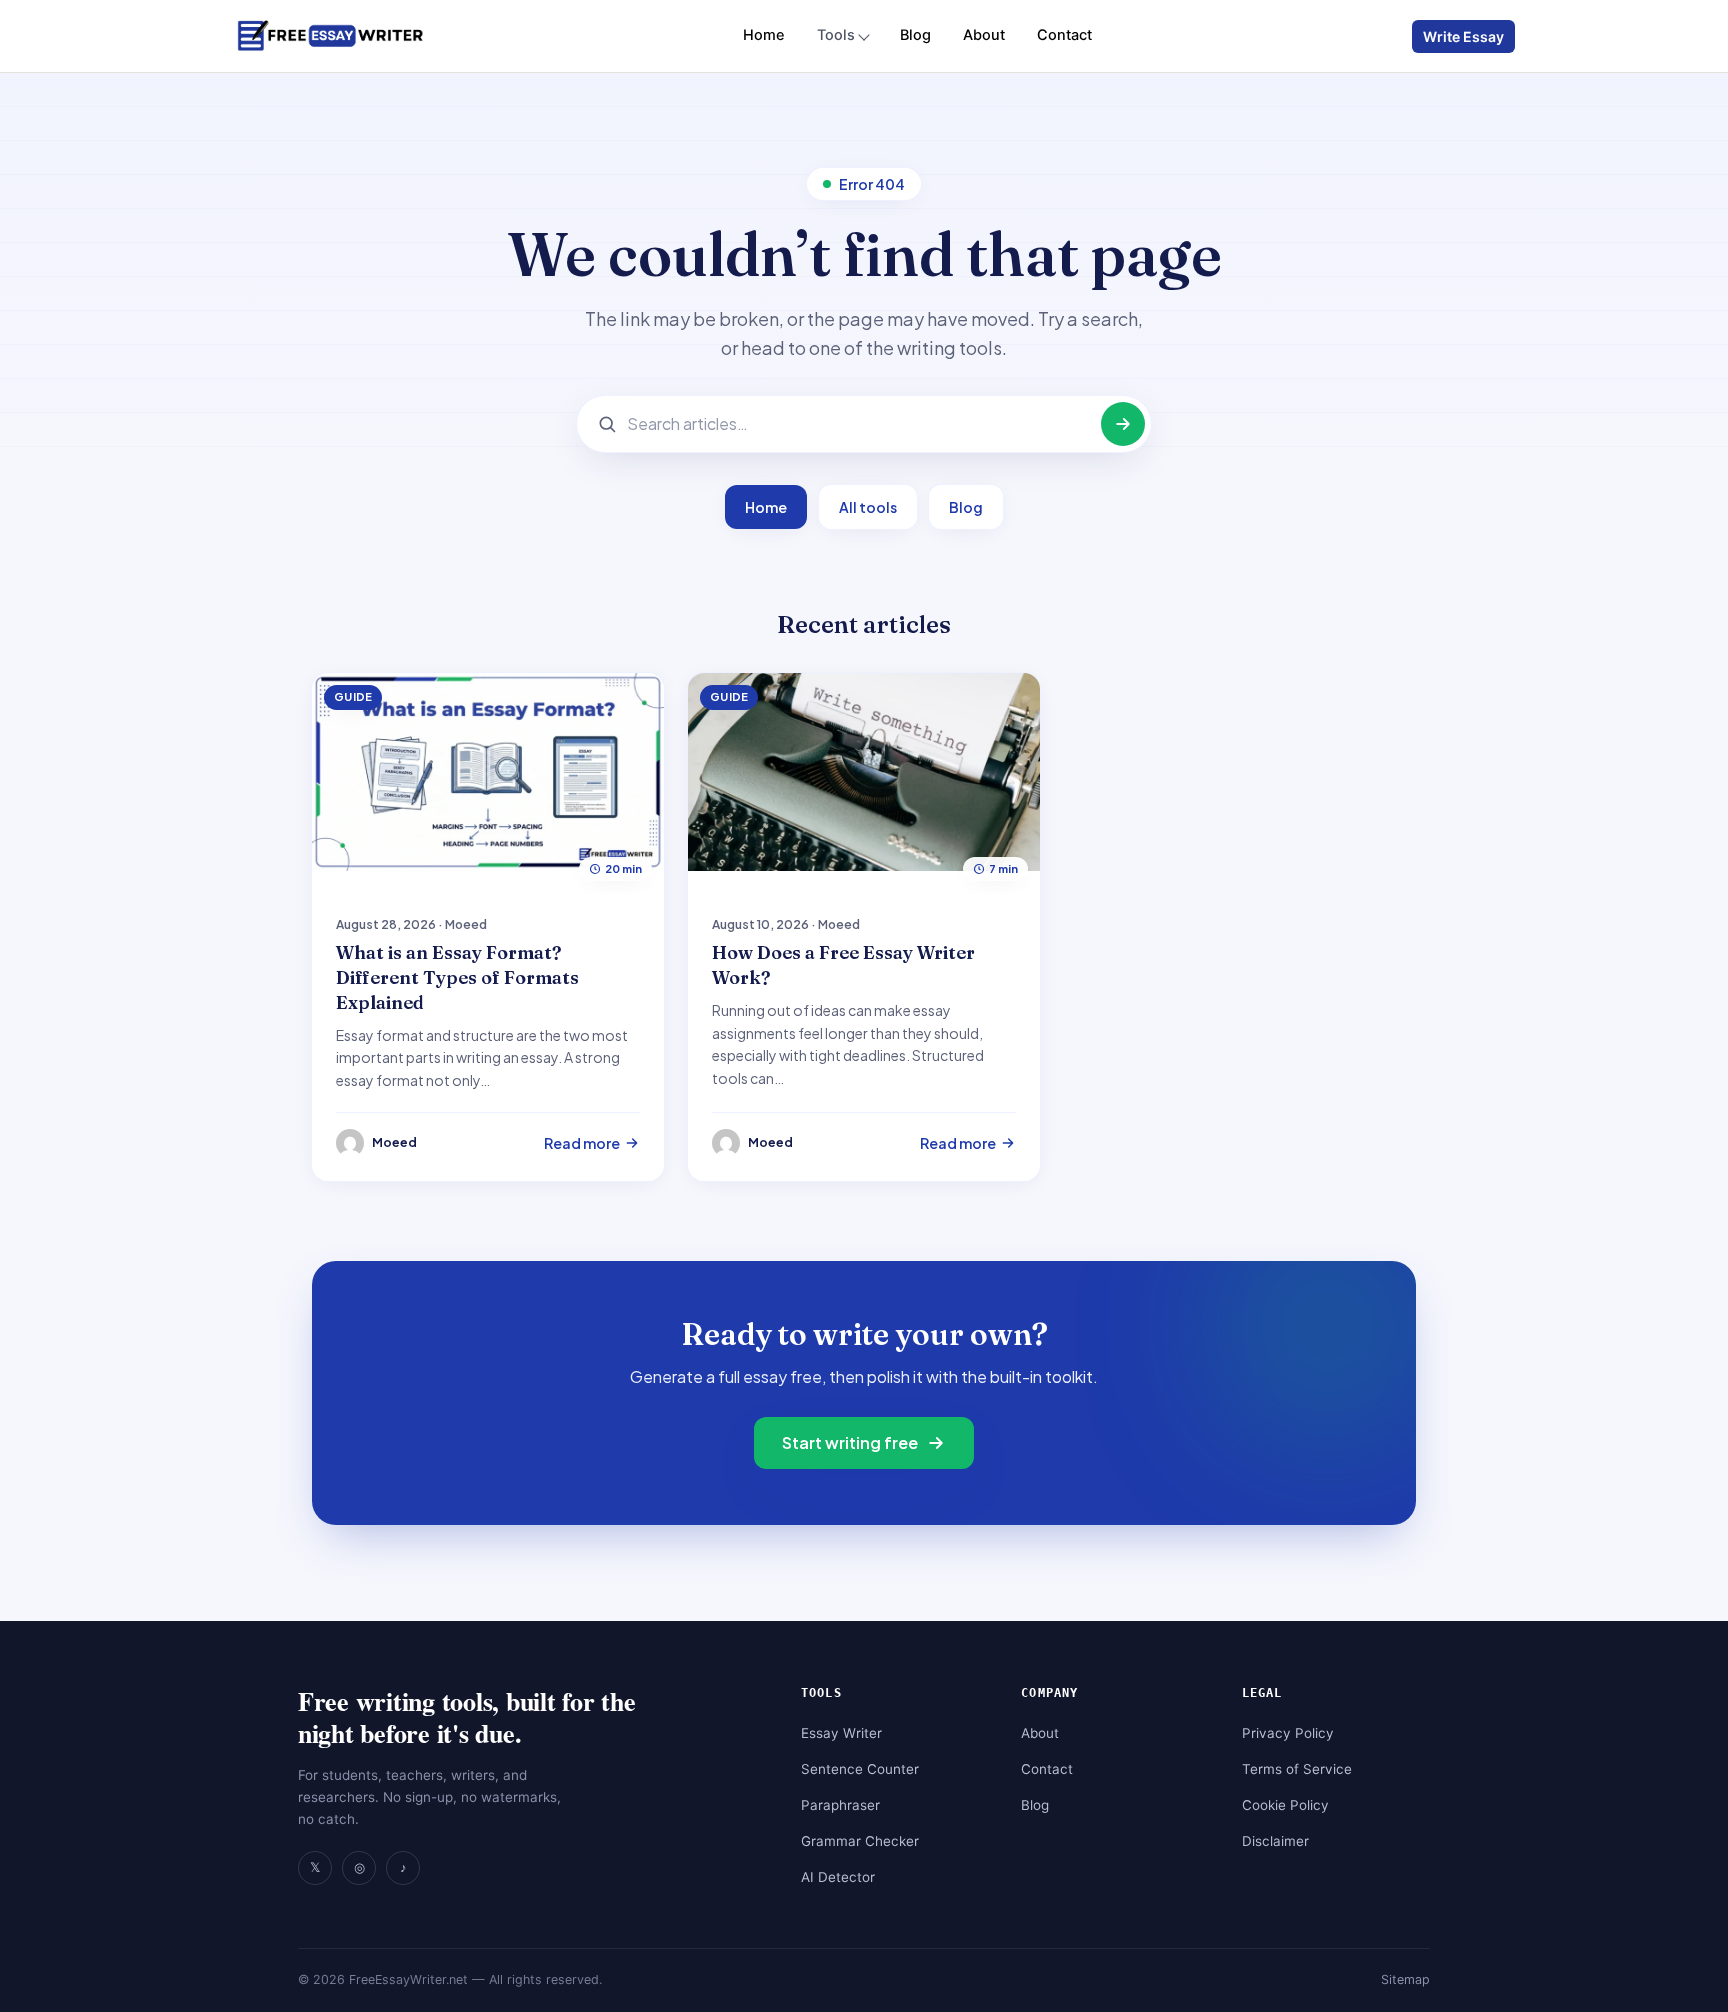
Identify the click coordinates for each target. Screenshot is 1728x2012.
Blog (915, 35)
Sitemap (1405, 1979)
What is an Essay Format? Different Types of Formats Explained (457, 977)
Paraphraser (840, 1805)
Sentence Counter (860, 1769)
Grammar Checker (860, 1841)
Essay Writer (841, 1733)
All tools (868, 507)
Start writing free (850, 1442)
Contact (1064, 35)
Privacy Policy (1288, 1733)
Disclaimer (1275, 1841)
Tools (836, 35)
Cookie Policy (1285, 1805)
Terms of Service (1297, 1769)
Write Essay (1463, 36)
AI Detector (838, 1877)
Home (764, 35)
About (984, 35)
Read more (582, 1143)
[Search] (1123, 424)
